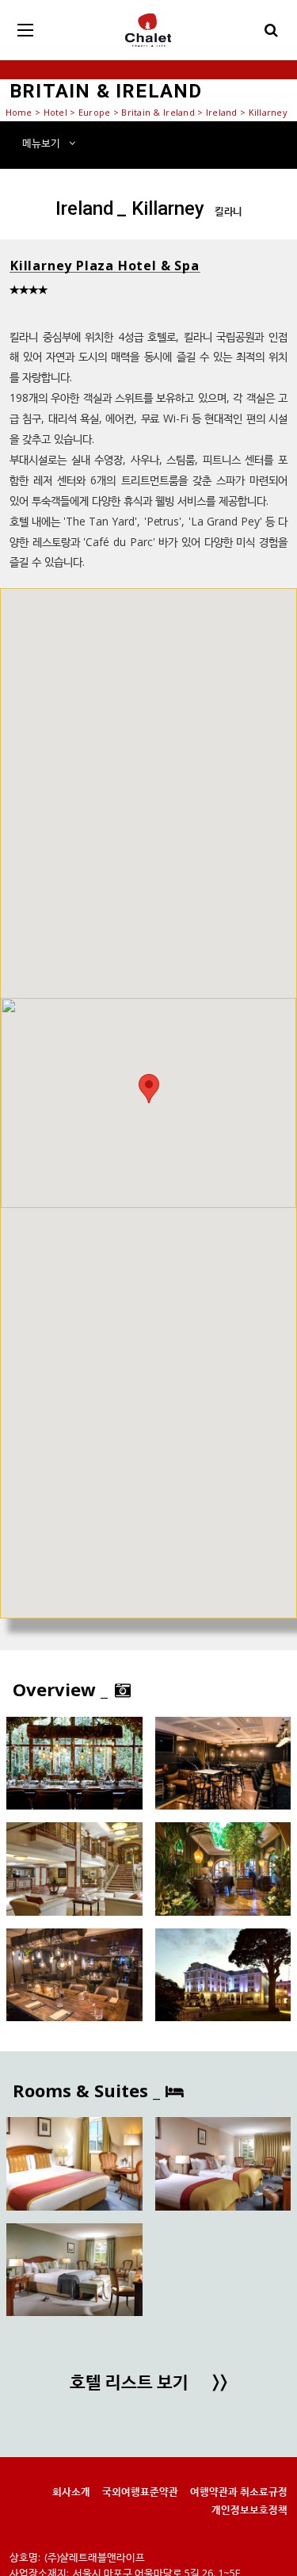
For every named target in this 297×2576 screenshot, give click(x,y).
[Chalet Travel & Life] (149, 30)
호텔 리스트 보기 (149, 2383)
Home (19, 112)
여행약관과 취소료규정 (239, 2491)
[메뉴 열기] (25, 30)
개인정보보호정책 (249, 2509)
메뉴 (41, 143)
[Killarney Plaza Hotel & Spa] (74, 1763)
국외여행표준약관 (140, 2491)
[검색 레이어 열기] (272, 30)
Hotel (55, 112)
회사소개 (71, 2491)
